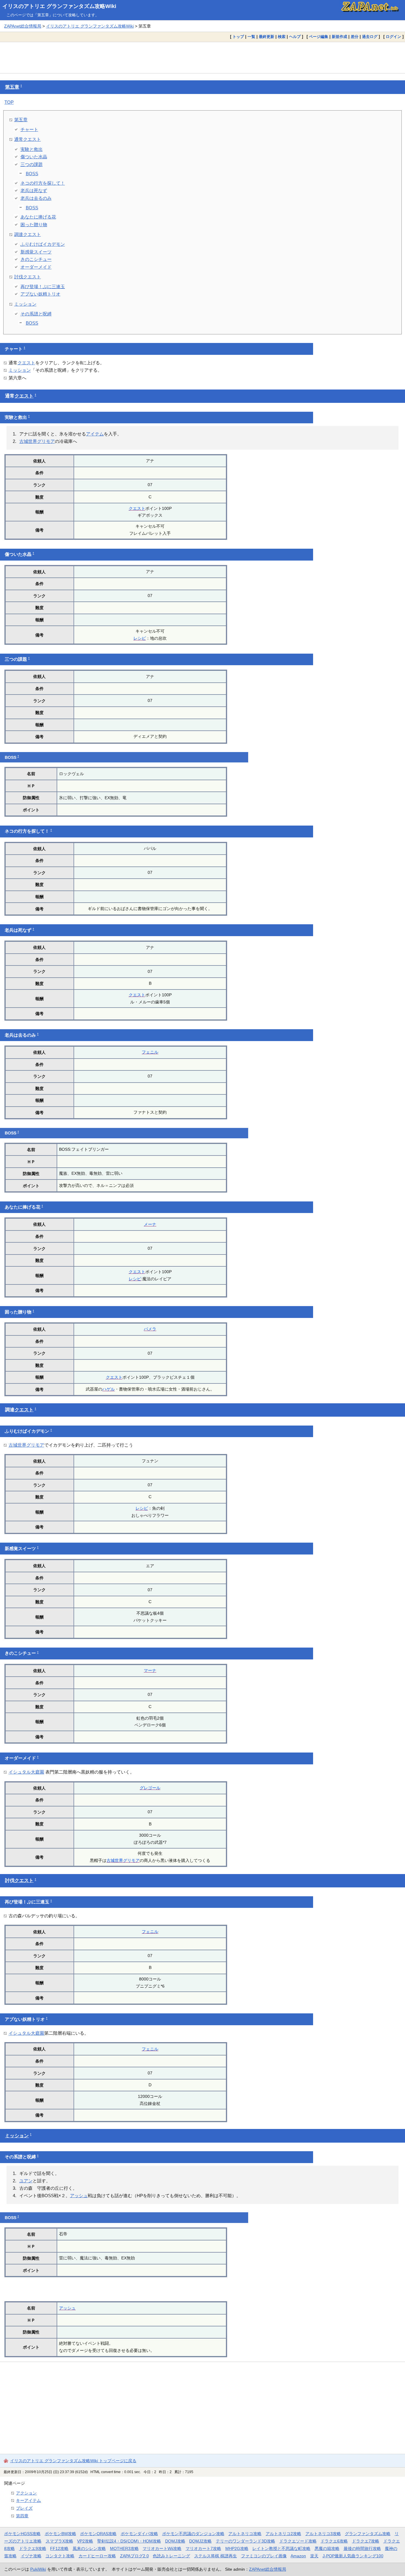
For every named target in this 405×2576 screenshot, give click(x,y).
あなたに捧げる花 (38, 217)
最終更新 (267, 37)
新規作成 (339, 37)
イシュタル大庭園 (26, 1772)
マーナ (150, 1670)
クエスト (26, 363)
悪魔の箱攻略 (327, 2548)
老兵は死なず (34, 190)
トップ (238, 37)
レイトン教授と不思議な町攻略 (281, 2548)
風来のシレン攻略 (89, 2548)
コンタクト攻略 (60, 2556)
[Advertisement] (203, 58)
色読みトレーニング (171, 2556)
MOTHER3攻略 (124, 2548)
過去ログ (370, 37)
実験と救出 (32, 149)
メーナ (150, 1224)
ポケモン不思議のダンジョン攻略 (193, 2534)
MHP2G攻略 (237, 2548)
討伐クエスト (28, 277)
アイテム (95, 434)
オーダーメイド (36, 267)
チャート (29, 129)
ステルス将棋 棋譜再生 (216, 2556)
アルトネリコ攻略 (245, 2534)
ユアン (26, 2181)
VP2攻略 (85, 2541)
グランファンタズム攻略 (368, 2534)
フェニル (150, 1052)
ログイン (393, 37)
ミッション (25, 304)
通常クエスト (28, 139)
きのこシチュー (36, 259)
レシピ (140, 638)
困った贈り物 (34, 225)
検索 (282, 37)
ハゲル (109, 1389)
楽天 (314, 2556)
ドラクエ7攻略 (366, 2541)
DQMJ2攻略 (200, 2541)
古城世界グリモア (37, 441)
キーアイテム (28, 2500)
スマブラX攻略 (59, 2541)
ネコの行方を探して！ (43, 183)
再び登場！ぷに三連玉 (43, 287)
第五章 (12, 87)
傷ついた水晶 (34, 157)
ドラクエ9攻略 (33, 2548)
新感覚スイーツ (36, 252)
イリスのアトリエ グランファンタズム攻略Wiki (59, 6)
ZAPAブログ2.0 (134, 2556)
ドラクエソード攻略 (298, 2541)
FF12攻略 (59, 2548)
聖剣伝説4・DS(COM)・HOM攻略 (129, 2541)
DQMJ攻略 (175, 2541)
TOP (9, 102)
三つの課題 (32, 164)
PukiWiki (38, 2569)
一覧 (251, 37)
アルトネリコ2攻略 (283, 2534)
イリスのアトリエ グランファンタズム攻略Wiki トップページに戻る (73, 2461)
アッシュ (79, 2196)
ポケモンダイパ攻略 (139, 2534)
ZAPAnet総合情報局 (23, 26)
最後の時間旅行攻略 (362, 2548)
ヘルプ (295, 37)
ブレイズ (24, 2508)
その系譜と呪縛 (36, 314)
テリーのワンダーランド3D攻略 (245, 2541)
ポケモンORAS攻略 (98, 2534)
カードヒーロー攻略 (97, 2556)
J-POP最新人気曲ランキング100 (353, 2556)
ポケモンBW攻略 (60, 2534)
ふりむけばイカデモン (43, 244)
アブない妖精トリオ (40, 294)
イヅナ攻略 (31, 2556)
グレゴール (150, 1788)
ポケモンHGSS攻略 (22, 2534)
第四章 (22, 2516)
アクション (26, 2493)
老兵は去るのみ (36, 198)
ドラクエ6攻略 (334, 2541)
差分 (355, 37)
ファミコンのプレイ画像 (264, 2556)
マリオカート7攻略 (203, 2548)
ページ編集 (319, 37)
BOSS (32, 174)
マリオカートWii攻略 (162, 2548)
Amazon (298, 2556)
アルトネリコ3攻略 (323, 2534)
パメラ (150, 1329)
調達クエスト (28, 234)
